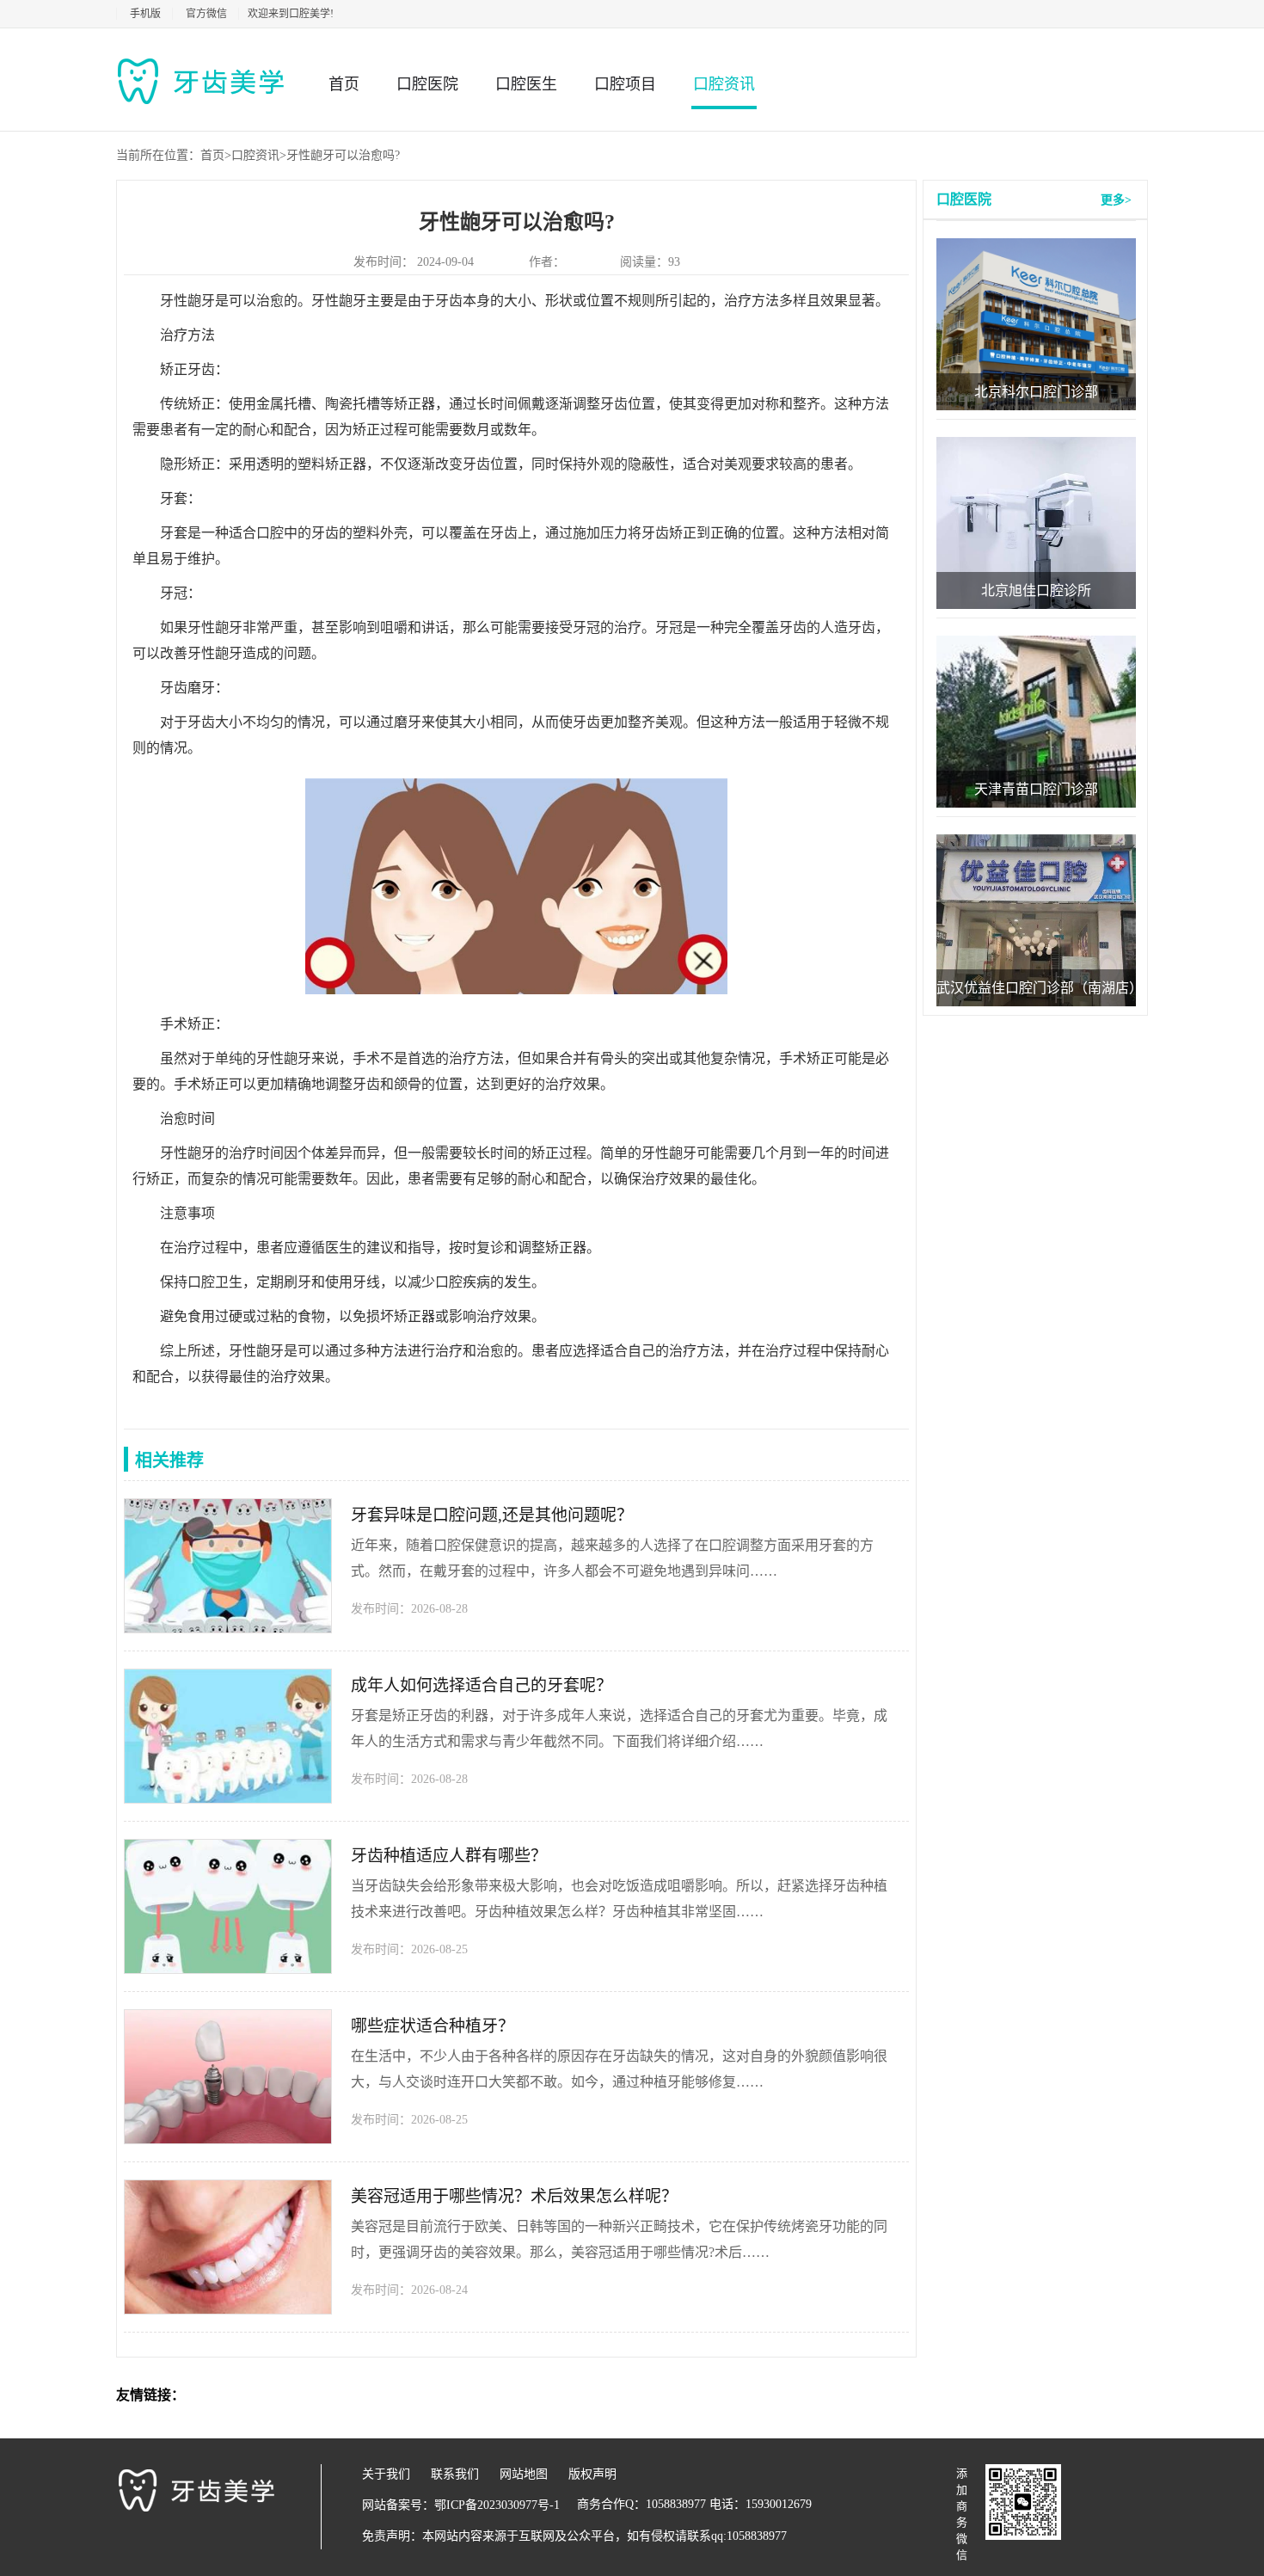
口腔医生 (526, 84)
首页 (344, 84)
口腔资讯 (724, 84)
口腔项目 (625, 84)
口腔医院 (427, 84)
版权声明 (592, 2474)
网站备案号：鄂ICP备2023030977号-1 (461, 2505)
